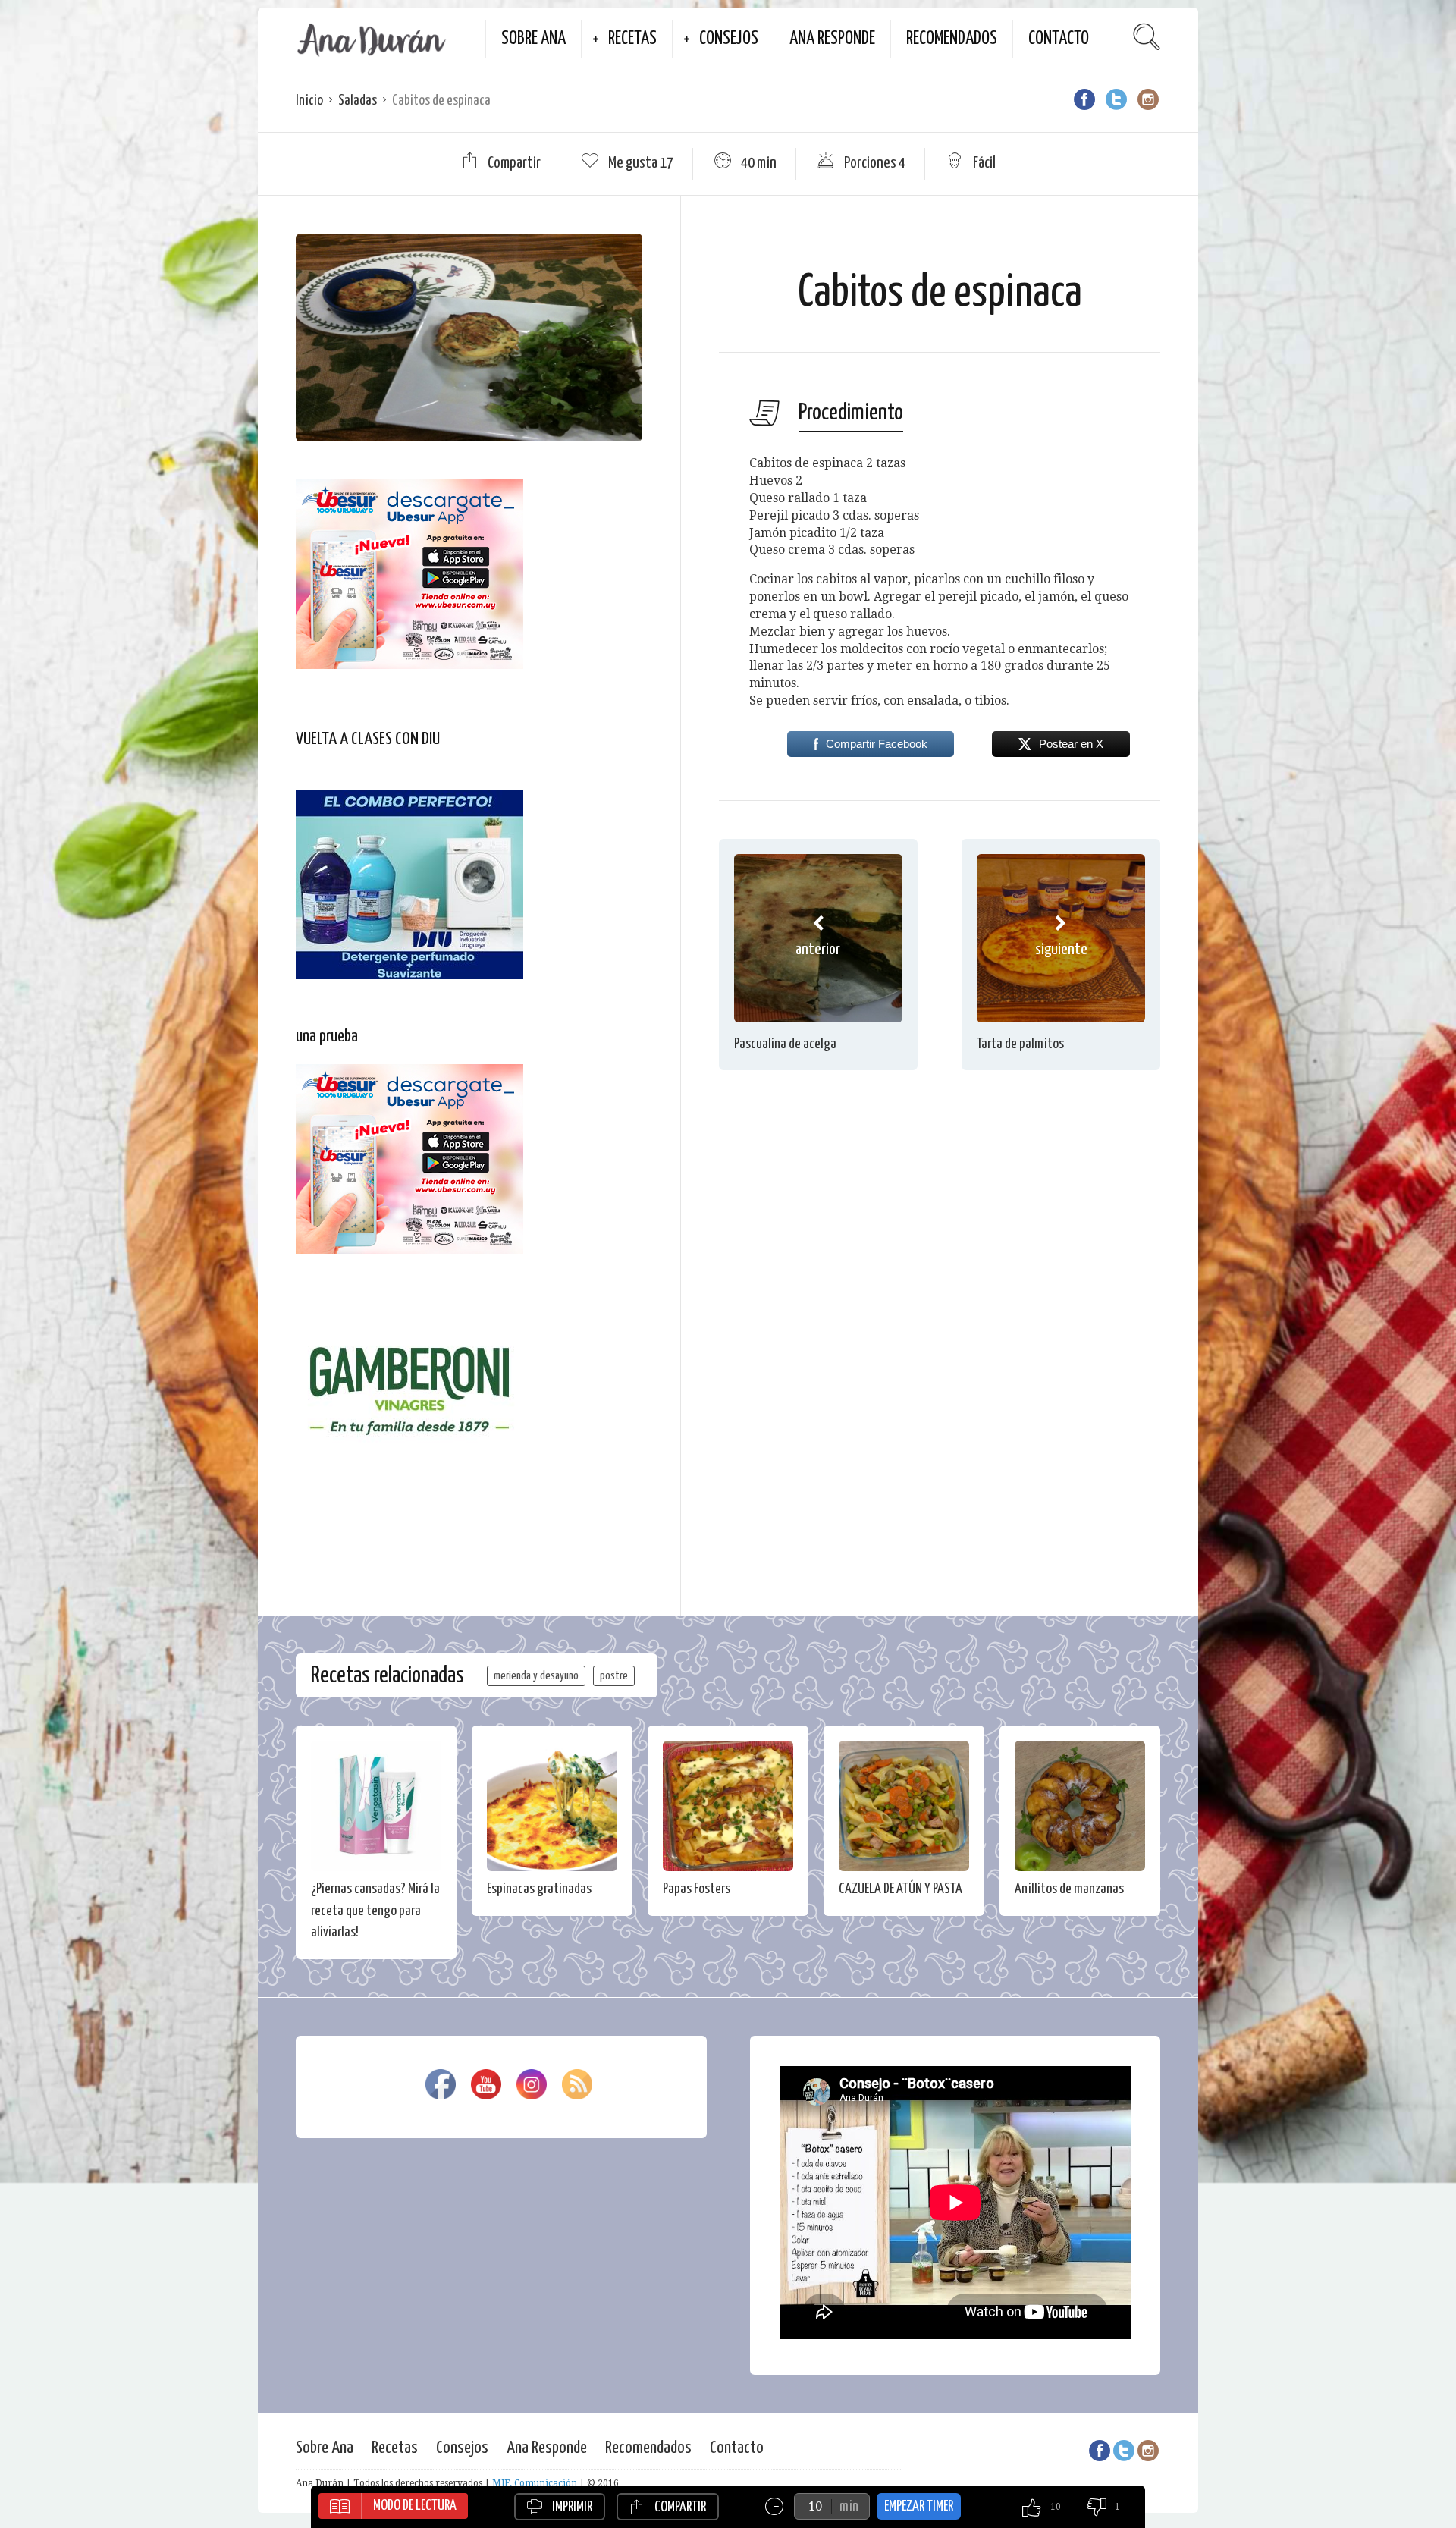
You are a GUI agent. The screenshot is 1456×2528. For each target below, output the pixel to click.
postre (614, 1676)
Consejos (729, 39)
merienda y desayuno (536, 1676)
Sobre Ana (533, 39)
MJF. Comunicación (535, 2483)
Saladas (358, 100)
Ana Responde (832, 39)
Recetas (632, 39)
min (849, 2506)
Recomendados (952, 39)
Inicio (309, 100)
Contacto (1059, 39)
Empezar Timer (919, 2506)
